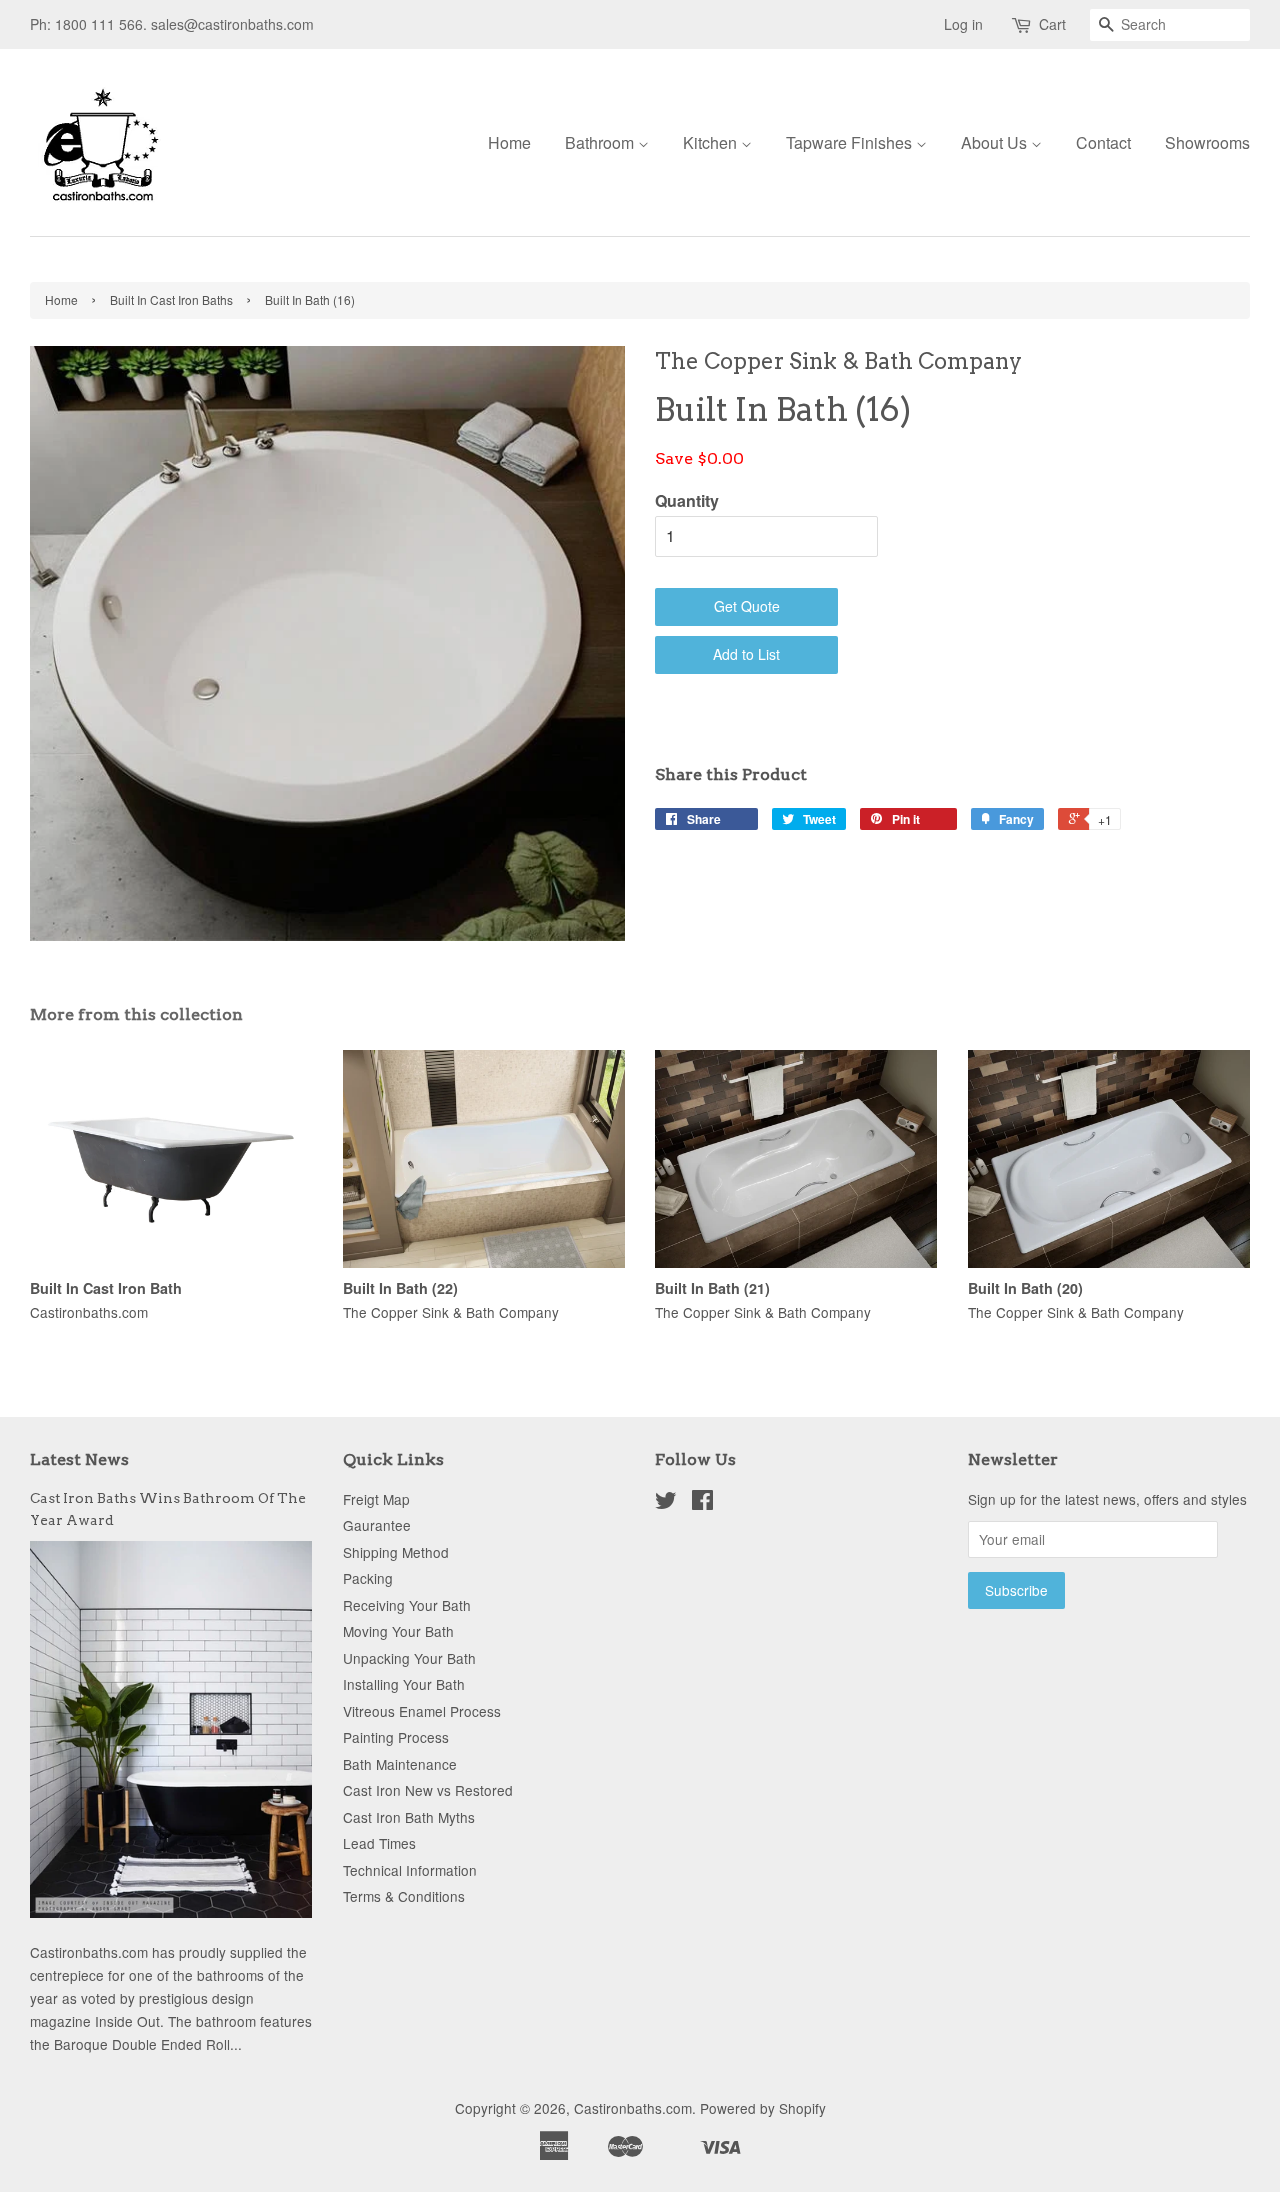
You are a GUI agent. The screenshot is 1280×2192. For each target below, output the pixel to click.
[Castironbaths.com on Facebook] (702, 1503)
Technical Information (410, 1870)
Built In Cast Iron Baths (171, 299)
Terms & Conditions (404, 1896)
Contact (1103, 142)
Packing (368, 1578)
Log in (963, 24)
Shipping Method (396, 1552)
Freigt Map (376, 1499)
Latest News (79, 1459)
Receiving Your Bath (407, 1605)
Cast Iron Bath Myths (409, 1817)
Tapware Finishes (851, 142)
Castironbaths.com (633, 2108)
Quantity (687, 500)
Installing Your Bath (404, 1684)
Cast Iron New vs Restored (428, 1790)
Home (509, 142)
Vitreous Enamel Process (422, 1711)
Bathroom (601, 142)
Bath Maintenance (400, 1764)
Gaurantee (377, 1525)
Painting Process (396, 1737)
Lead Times (379, 1843)
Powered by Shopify (763, 2108)
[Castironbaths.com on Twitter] (666, 1503)
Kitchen (712, 142)
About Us (996, 142)
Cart (1052, 24)
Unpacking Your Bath (409, 1658)
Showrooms (1207, 142)
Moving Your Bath (398, 1631)
